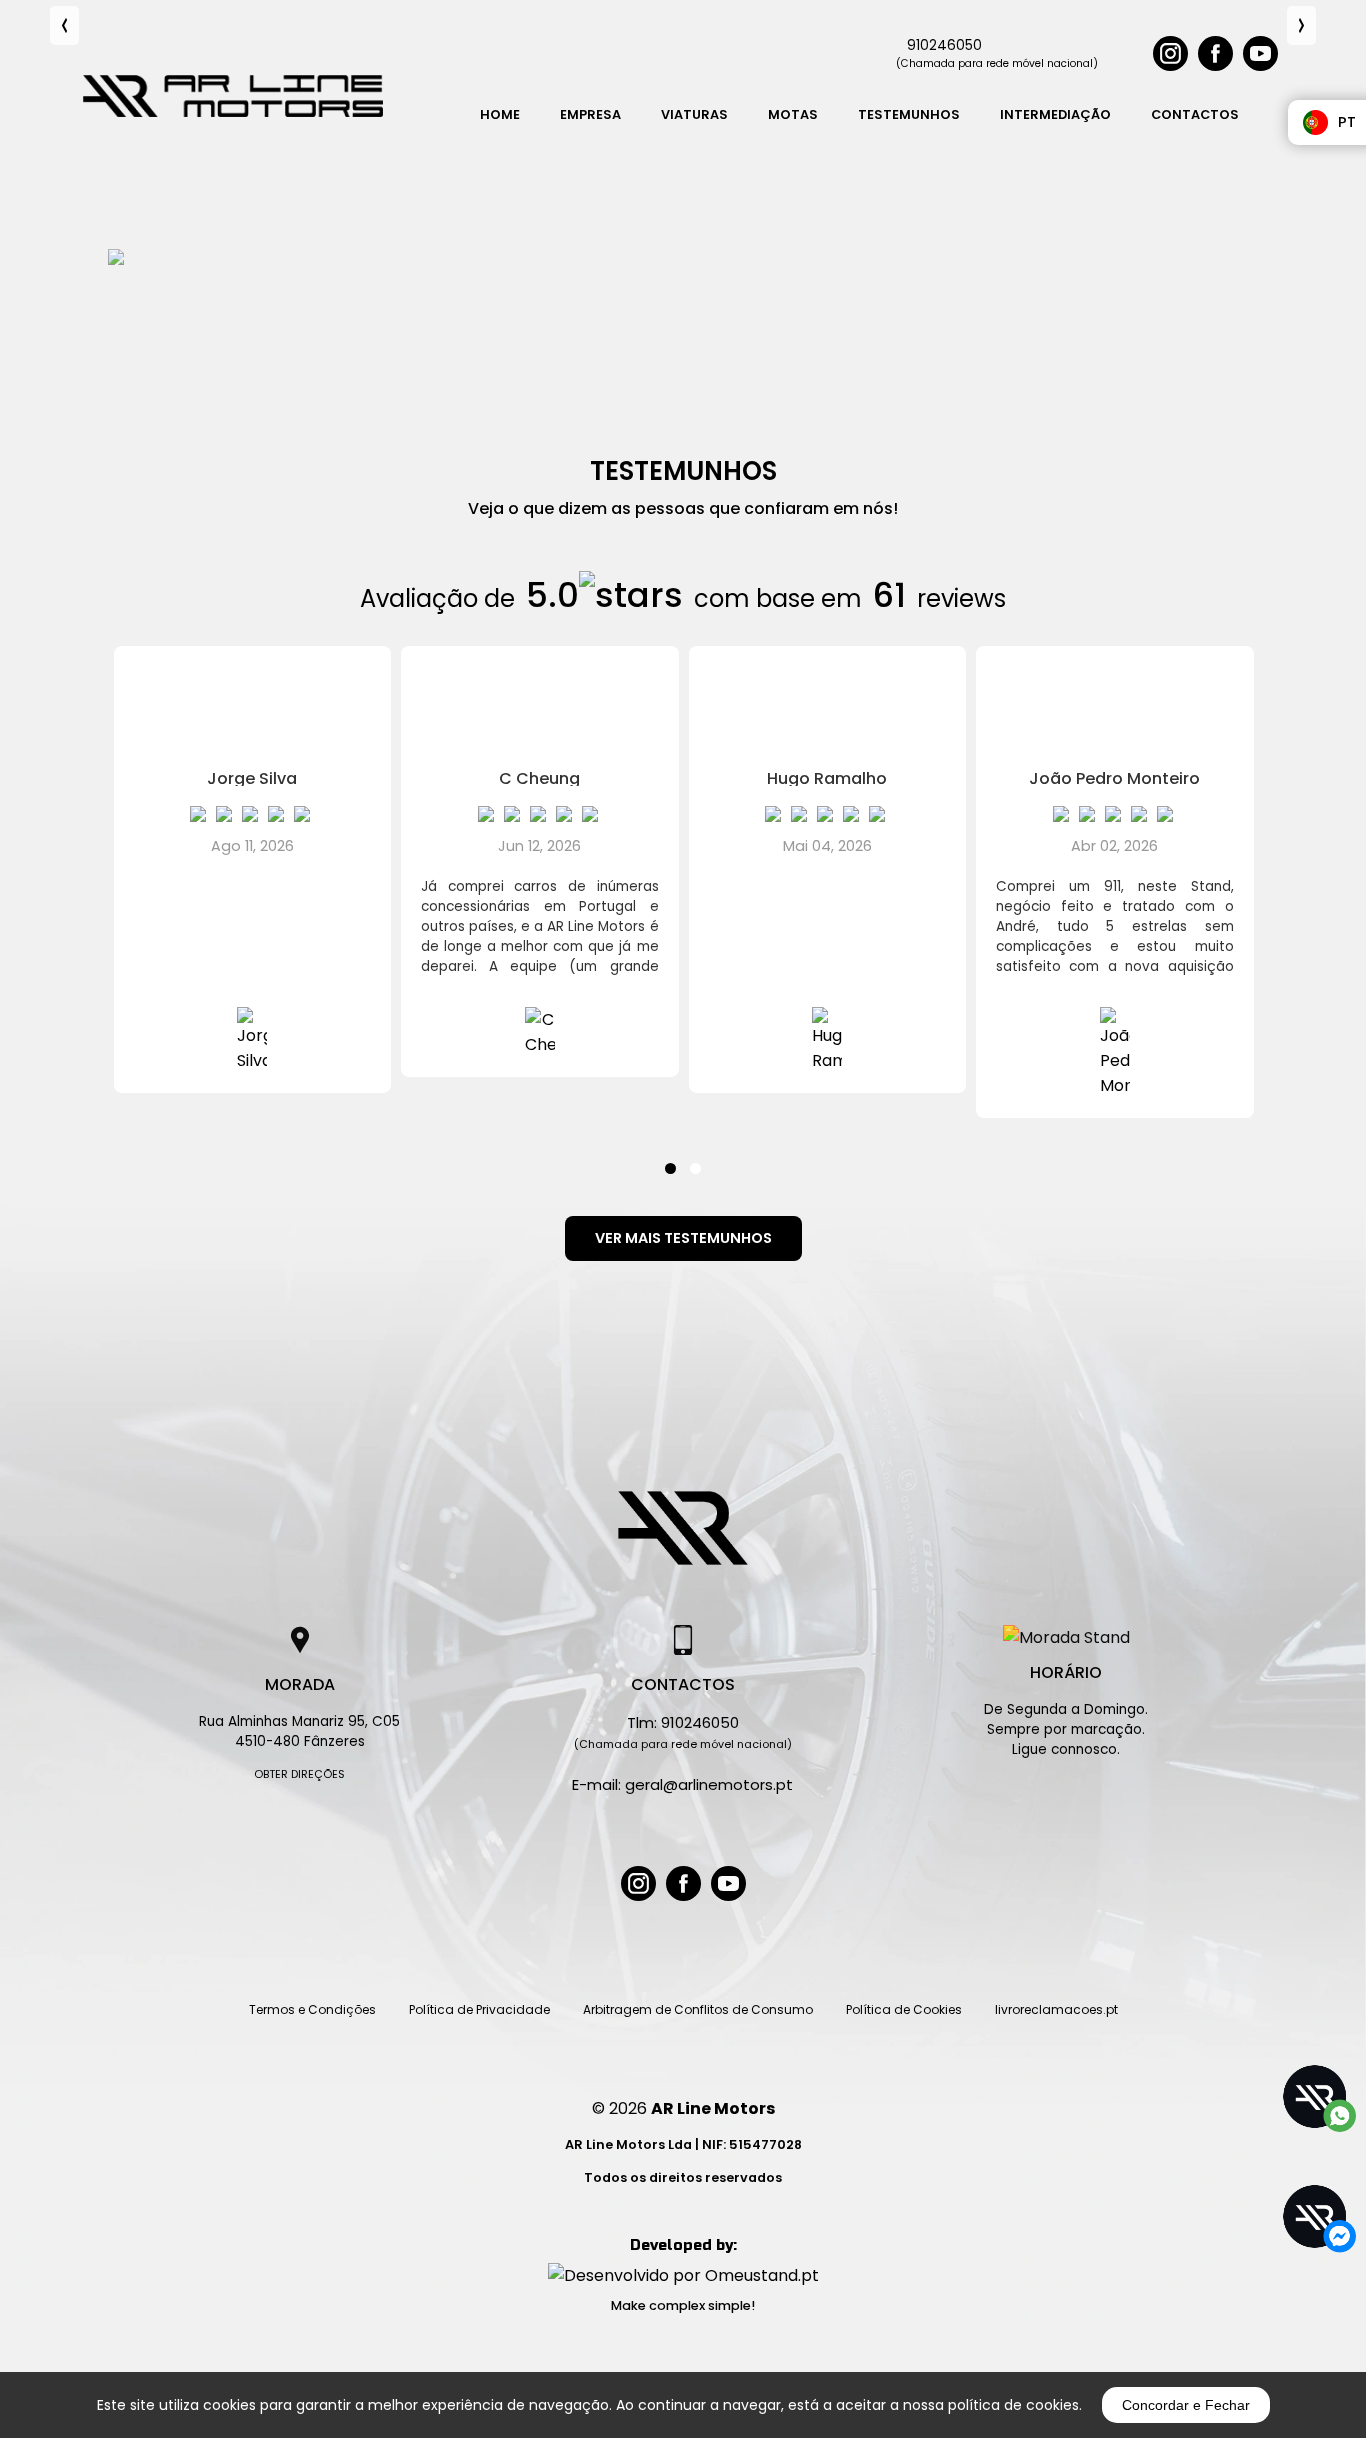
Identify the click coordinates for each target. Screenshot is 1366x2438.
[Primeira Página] (683, 1528)
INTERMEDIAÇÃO (1055, 114)
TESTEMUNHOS (909, 114)
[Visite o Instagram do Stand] (638, 1883)
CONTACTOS (1195, 114)
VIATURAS (694, 114)
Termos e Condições (312, 2009)
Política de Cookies (904, 2009)
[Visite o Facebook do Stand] (683, 1883)
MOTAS (793, 114)
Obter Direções (299, 1774)
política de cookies (1013, 2405)
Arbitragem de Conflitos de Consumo (698, 2009)
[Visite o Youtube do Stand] (728, 1883)
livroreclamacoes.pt (1056, 2009)
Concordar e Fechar (1186, 2405)
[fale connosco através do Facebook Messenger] (1316, 2218)
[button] (670, 1156)
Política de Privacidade (479, 2009)
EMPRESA (590, 114)
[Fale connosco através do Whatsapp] (1316, 2098)
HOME (500, 114)
